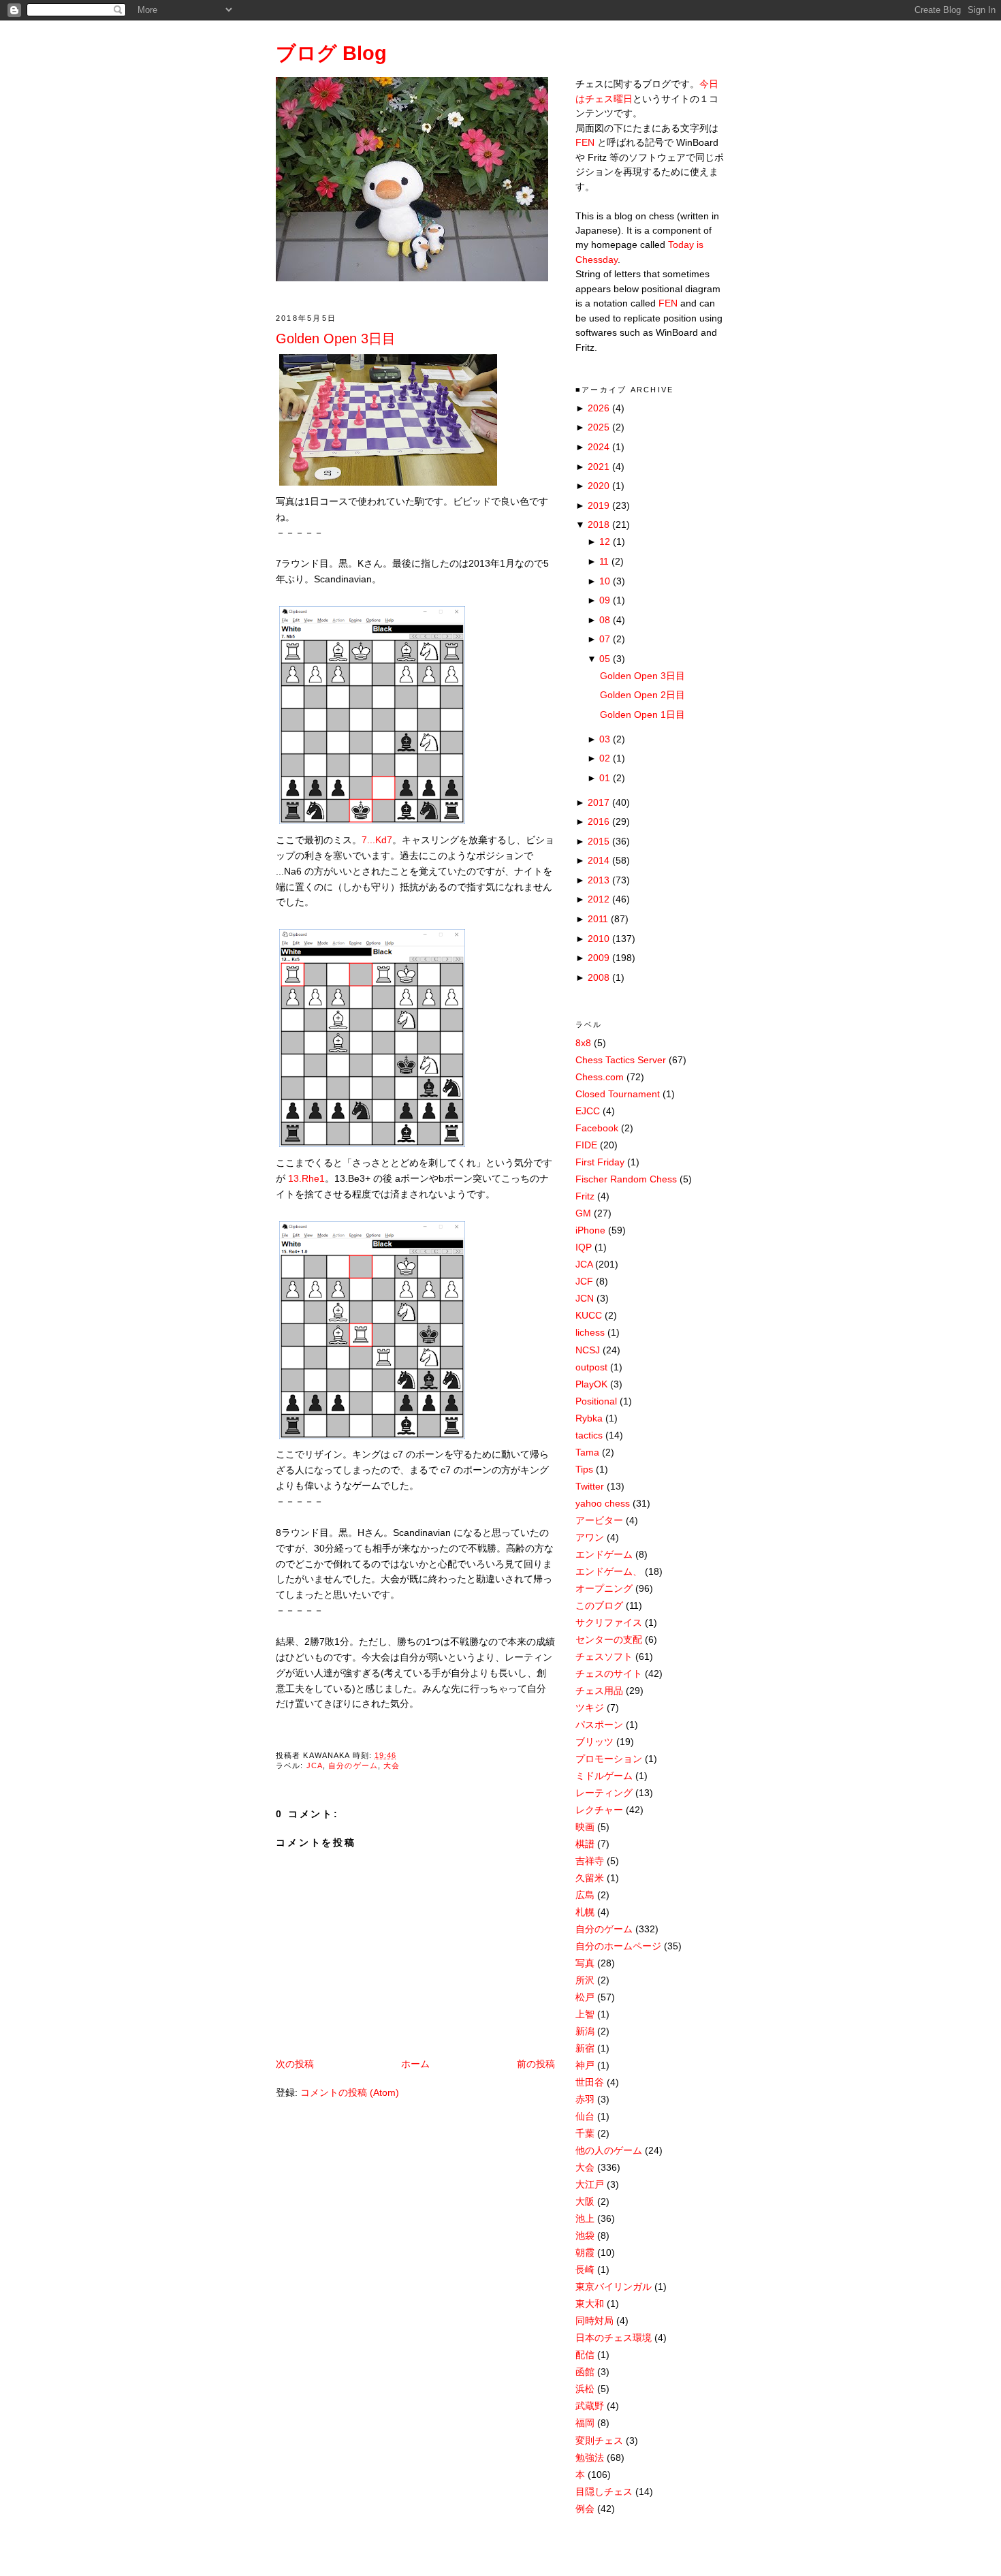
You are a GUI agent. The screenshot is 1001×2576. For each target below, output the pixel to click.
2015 (599, 841)
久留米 (591, 1878)
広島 (586, 1895)
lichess (591, 1332)
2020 (599, 486)
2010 (599, 939)
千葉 (586, 2133)
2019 (599, 505)
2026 (599, 408)
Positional (598, 1401)
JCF (586, 1281)
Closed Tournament (619, 1094)
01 (605, 778)
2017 (599, 802)
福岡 (586, 2423)
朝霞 (586, 2252)
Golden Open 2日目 (642, 695)
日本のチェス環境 (615, 2338)
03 (605, 739)
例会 (586, 2509)
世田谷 (591, 2082)
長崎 (586, 2269)
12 (605, 541)
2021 (599, 467)
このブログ (601, 1605)
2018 (599, 524)
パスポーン (601, 1725)
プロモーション (610, 1759)
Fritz (586, 1196)
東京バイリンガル (615, 2287)
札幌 (586, 1912)
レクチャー (601, 1810)
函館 (586, 2372)
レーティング (605, 1793)
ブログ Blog (331, 53)
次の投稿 (295, 2064)
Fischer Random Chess (627, 1179)
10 (605, 581)
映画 (586, 1827)
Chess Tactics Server (622, 1060)
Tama (589, 1452)
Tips (586, 1469)
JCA (315, 1765)
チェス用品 (601, 1691)
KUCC (590, 1315)
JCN (586, 1298)
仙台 (586, 2116)
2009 (599, 958)
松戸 (586, 1997)
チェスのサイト (610, 1674)
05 (605, 659)
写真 (586, 1963)
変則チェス (601, 2440)
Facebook (598, 1128)
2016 (599, 821)
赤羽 (586, 2099)
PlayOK (593, 1384)
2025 (599, 427)
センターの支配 (610, 1639)
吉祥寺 (591, 1861)
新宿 (586, 2048)
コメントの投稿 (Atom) (350, 2092)
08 (605, 620)
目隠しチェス (605, 2492)
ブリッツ (596, 1742)
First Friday (601, 1162)
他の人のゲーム (610, 2150)
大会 (392, 1765)
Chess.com (601, 1077)
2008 (599, 977)
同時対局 (596, 2321)
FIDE (588, 1145)
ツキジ (591, 1708)
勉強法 (591, 2457)
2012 (599, 899)
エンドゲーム (605, 1554)
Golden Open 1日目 (642, 714)
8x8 (585, 1043)
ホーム (415, 2064)
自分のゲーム (353, 1765)
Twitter (591, 1486)
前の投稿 (536, 2064)
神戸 (586, 2065)
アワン (591, 1537)
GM (585, 1213)
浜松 (586, 2389)
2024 (599, 447)
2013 (599, 880)
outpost (593, 1367)
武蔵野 (591, 2406)
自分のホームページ (620, 1946)
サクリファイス (610, 1622)
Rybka (590, 1418)
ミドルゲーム (605, 1776)
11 (604, 561)
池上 (586, 2218)
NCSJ (589, 1350)
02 (605, 758)
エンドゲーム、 (610, 1571)
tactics (590, 1435)
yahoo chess (604, 1503)
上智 (586, 2014)
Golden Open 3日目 (336, 339)
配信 (586, 2355)
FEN (585, 142)
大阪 (586, 2201)
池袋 (586, 2235)
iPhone (592, 1230)
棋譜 (586, 1844)
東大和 (591, 2304)
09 (605, 600)
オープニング (605, 1588)
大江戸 (591, 2184)
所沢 (586, 1980)
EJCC (589, 1111)
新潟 (586, 2031)
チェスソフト (605, 1656)
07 (605, 639)
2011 (598, 919)
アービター (601, 1520)
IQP (585, 1247)
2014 (599, 860)
